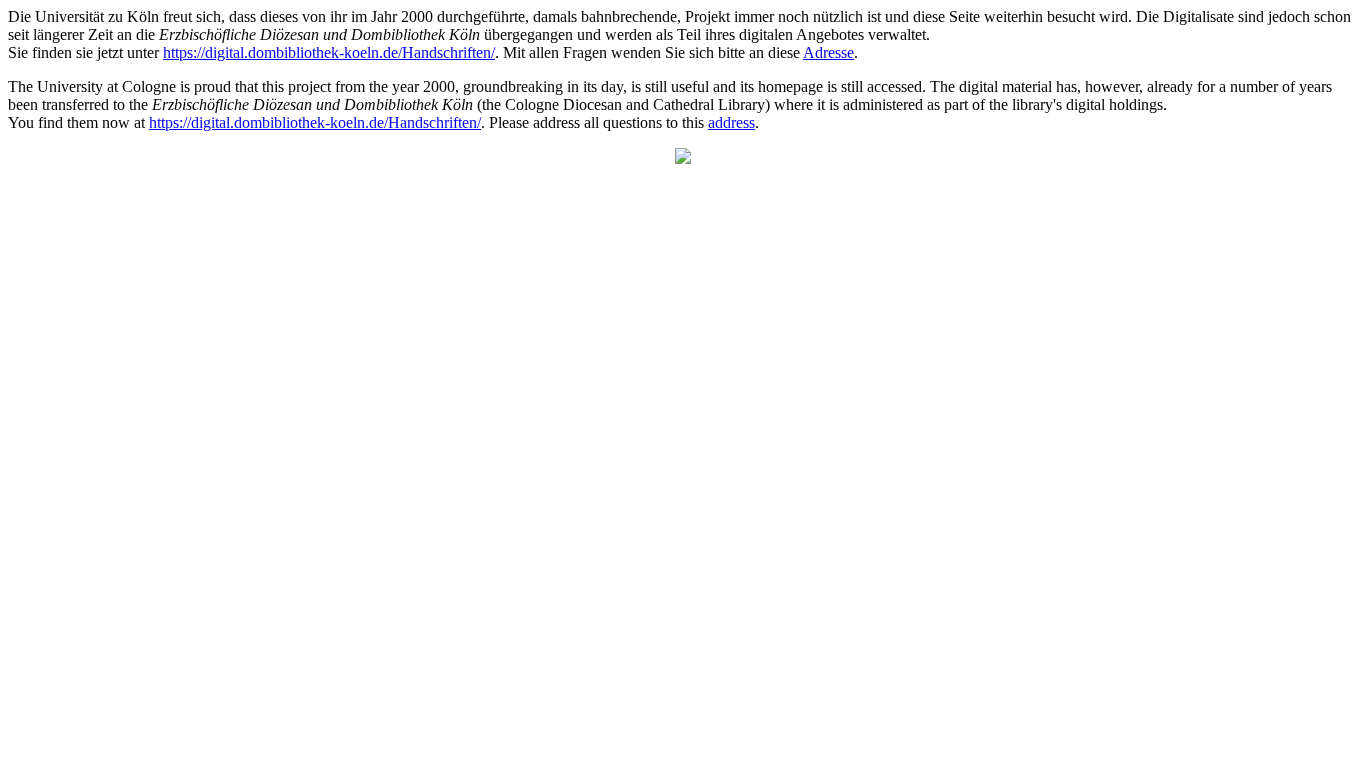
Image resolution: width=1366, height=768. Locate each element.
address (731, 122)
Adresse (828, 52)
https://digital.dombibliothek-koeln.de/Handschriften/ (329, 52)
